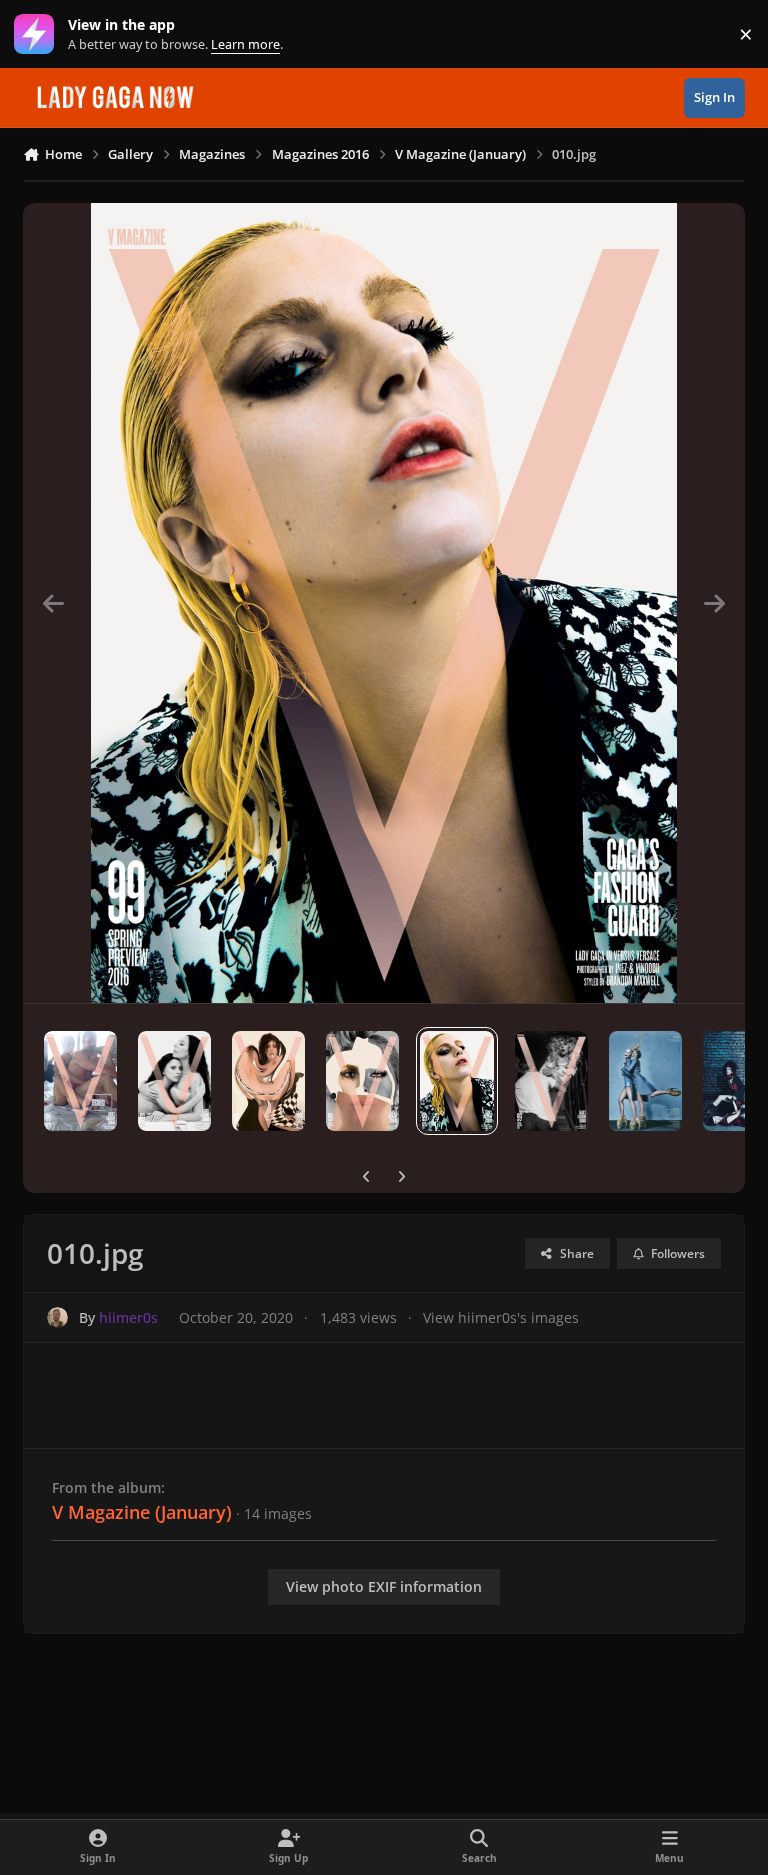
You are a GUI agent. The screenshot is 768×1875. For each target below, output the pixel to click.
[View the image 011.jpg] (362, 1081)
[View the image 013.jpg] (174, 1081)
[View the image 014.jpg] (80, 1081)
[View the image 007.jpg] (645, 1081)
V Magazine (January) (142, 1512)
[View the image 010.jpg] (456, 1081)
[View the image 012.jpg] (268, 1081)
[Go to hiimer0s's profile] (57, 1317)
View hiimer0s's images (501, 1317)
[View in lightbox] (384, 603)
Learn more (38, 34)
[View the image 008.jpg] (551, 1081)
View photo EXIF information (384, 1586)
